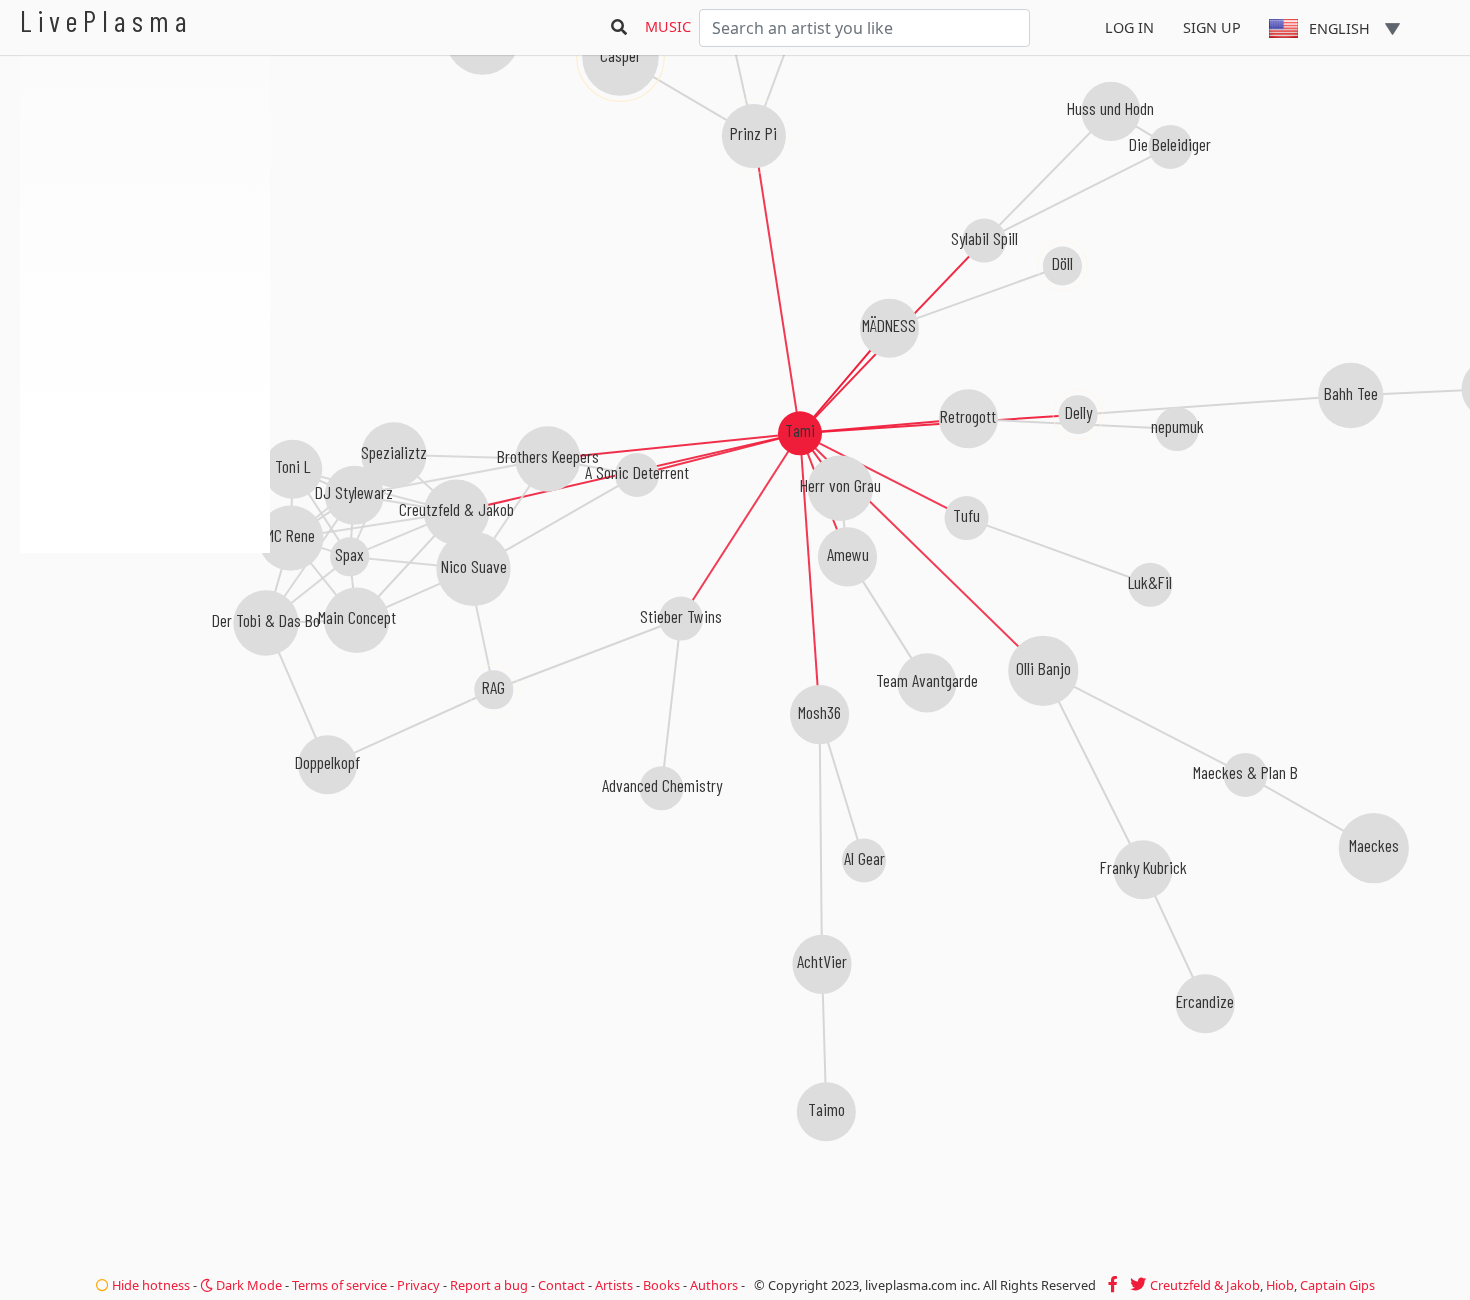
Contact (561, 1285)
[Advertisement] (145, 660)
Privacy (418, 1285)
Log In (1129, 27)
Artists (614, 1285)
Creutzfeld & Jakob (1205, 1285)
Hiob (1280, 1285)
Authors (714, 1285)
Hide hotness (149, 1285)
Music (668, 26)
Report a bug (489, 1285)
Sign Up (1212, 27)
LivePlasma (106, 20)
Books (661, 1285)
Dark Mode (247, 1285)
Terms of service (339, 1285)
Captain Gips (1337, 1285)
